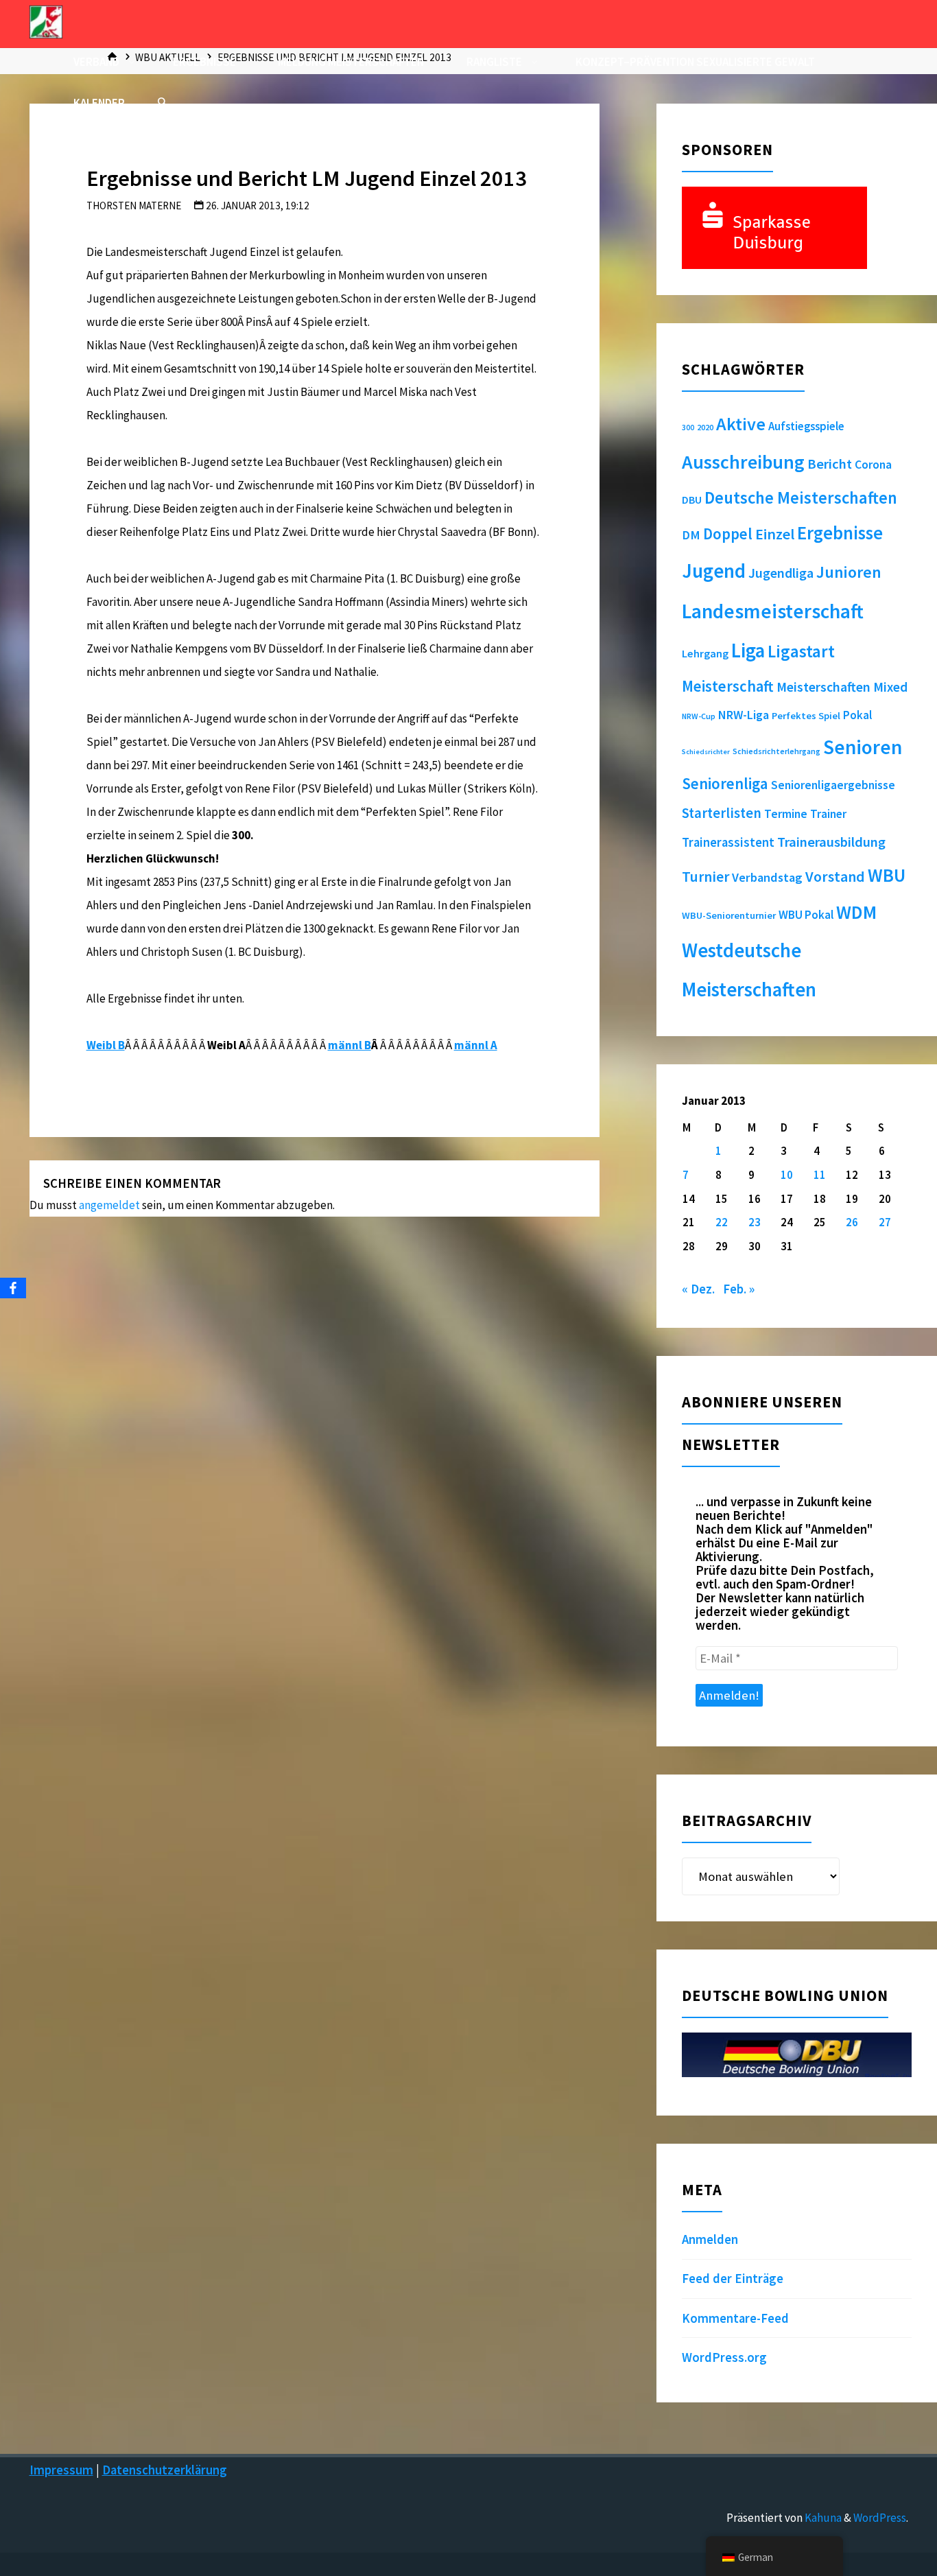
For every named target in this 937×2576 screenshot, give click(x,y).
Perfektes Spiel (806, 716)
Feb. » (739, 1289)
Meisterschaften (823, 687)
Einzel (775, 534)
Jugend (714, 571)
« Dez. (698, 1289)
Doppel (728, 534)
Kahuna (822, 2518)
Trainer (828, 814)
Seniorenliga (725, 783)
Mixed (890, 687)
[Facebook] (13, 1288)
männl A (476, 1045)
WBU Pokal (806, 915)
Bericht (830, 464)
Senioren (863, 747)
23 (755, 1222)
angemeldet (109, 1205)
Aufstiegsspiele (806, 426)
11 (820, 1175)
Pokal (857, 715)
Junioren (849, 572)
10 (787, 1175)
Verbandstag (767, 877)
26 (852, 1222)
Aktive (741, 424)
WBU (887, 875)
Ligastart (801, 651)
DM (691, 535)
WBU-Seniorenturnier (729, 915)
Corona (873, 465)
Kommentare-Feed (735, 2318)
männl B (349, 1045)
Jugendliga (781, 573)
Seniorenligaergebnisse (833, 785)
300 (688, 428)
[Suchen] (162, 103)
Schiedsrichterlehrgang (776, 751)
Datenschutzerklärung (165, 2470)
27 (885, 1222)
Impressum (61, 2470)
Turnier (705, 877)
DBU (692, 500)
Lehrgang (705, 653)
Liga (748, 651)
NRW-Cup (699, 716)
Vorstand (835, 877)
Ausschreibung (743, 462)
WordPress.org (724, 2357)
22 (722, 1222)
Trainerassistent (728, 842)
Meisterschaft (728, 686)
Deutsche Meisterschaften (801, 498)
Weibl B (106, 1045)
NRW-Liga (744, 715)
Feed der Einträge (733, 2279)
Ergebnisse (840, 533)
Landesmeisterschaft (773, 611)
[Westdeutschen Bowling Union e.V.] (46, 21)
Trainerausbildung (831, 842)
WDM (856, 912)
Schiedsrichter (706, 752)
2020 (705, 427)
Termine (786, 814)
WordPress (880, 2518)
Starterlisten (722, 813)
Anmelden (710, 2239)
